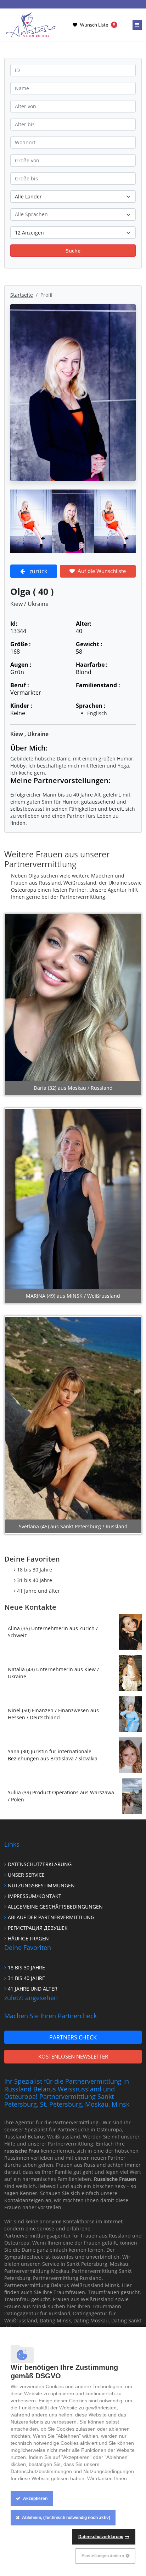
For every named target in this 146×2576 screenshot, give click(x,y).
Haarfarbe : (92, 665)
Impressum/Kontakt (35, 1896)
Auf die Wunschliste (102, 571)
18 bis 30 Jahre (35, 1570)
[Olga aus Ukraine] (31, 521)
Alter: (84, 624)
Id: (14, 624)
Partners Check (73, 2037)
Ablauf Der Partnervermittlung (51, 1917)
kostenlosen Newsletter (73, 2056)
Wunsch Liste (98, 25)
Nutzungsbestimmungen (41, 1885)
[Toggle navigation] (137, 25)
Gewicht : (89, 644)
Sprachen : (91, 706)
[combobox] (73, 215)
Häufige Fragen (28, 1938)
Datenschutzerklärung (40, 1864)
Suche (73, 251)
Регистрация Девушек (38, 1928)
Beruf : (20, 685)
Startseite (22, 295)
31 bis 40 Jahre (35, 1580)
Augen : (21, 665)
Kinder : (21, 706)
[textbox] (73, 214)
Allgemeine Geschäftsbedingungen (55, 1907)
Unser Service (26, 1875)
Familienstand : (98, 685)
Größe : (21, 644)
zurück (38, 571)
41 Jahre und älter (38, 1591)
